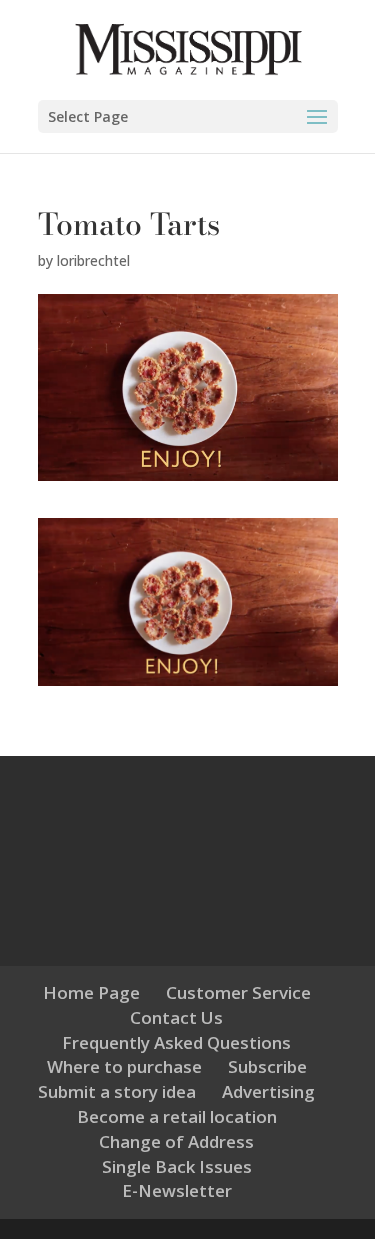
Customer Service (238, 992)
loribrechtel (93, 260)
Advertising (268, 1091)
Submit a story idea (117, 1091)
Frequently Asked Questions (176, 1042)
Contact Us (176, 1017)
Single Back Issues (177, 1166)
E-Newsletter (177, 1190)
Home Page (91, 992)
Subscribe (267, 1066)
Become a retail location (177, 1116)
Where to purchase (124, 1066)
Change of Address (176, 1141)
